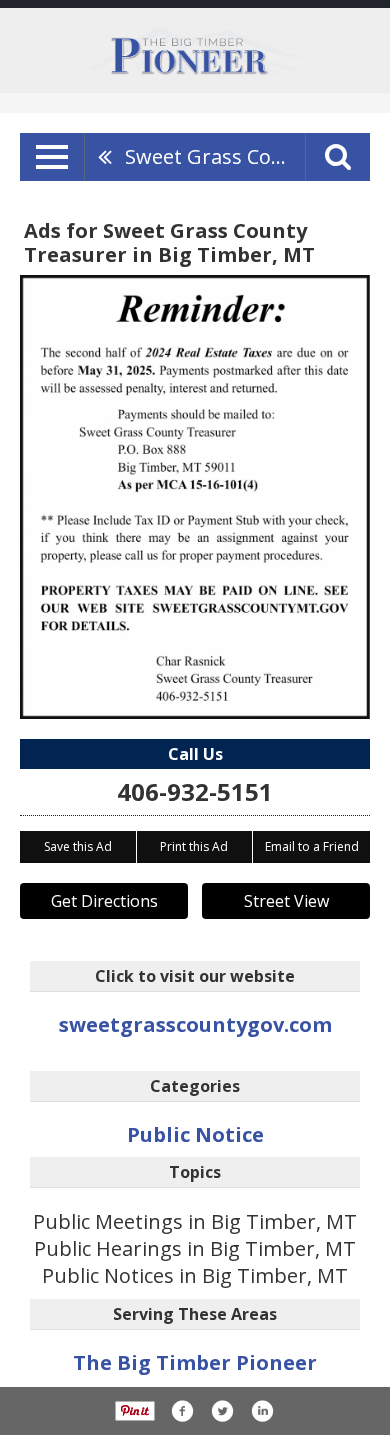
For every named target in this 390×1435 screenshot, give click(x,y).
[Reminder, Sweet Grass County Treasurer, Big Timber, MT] (195, 497)
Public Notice (195, 1134)
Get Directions (104, 901)
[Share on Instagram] (262, 1411)
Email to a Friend (312, 846)
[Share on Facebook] (182, 1411)
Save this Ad (78, 846)
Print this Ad (194, 846)
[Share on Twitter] (222, 1411)
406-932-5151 (195, 791)
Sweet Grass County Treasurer (215, 156)
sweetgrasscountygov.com (195, 1024)
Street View (286, 901)
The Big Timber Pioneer (195, 1362)
